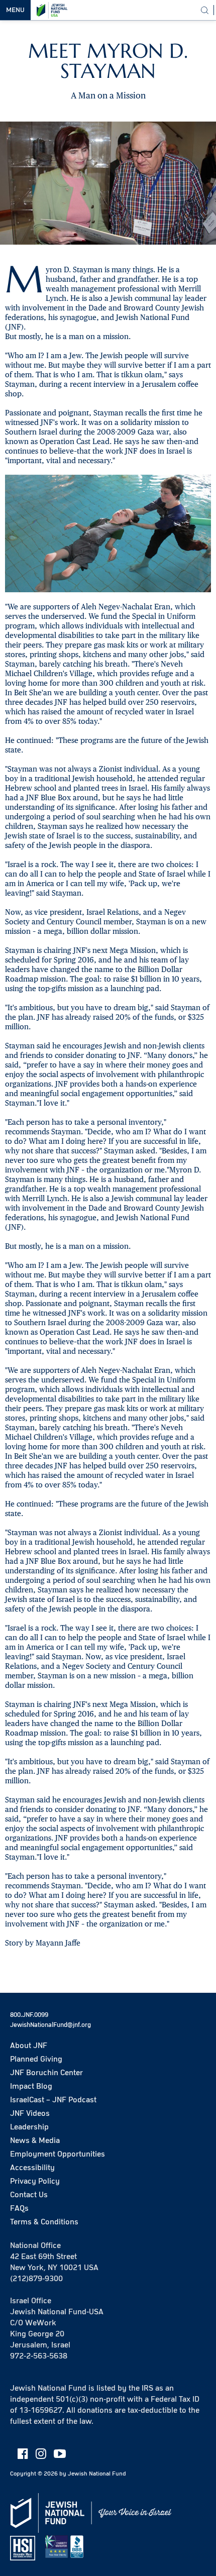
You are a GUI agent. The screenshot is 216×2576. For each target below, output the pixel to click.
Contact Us (29, 2195)
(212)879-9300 (36, 2279)
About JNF (29, 2046)
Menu (15, 10)
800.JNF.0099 (29, 2015)
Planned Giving (36, 2059)
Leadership (29, 2127)
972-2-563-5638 (39, 2356)
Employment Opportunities (58, 2154)
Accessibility (32, 2168)
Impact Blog (31, 2086)
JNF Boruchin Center (46, 2073)
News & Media (35, 2140)
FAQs (19, 2208)
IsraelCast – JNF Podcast (53, 2100)
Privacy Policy (35, 2181)
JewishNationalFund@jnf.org (50, 2025)
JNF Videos (30, 2113)
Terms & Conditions (44, 2222)
